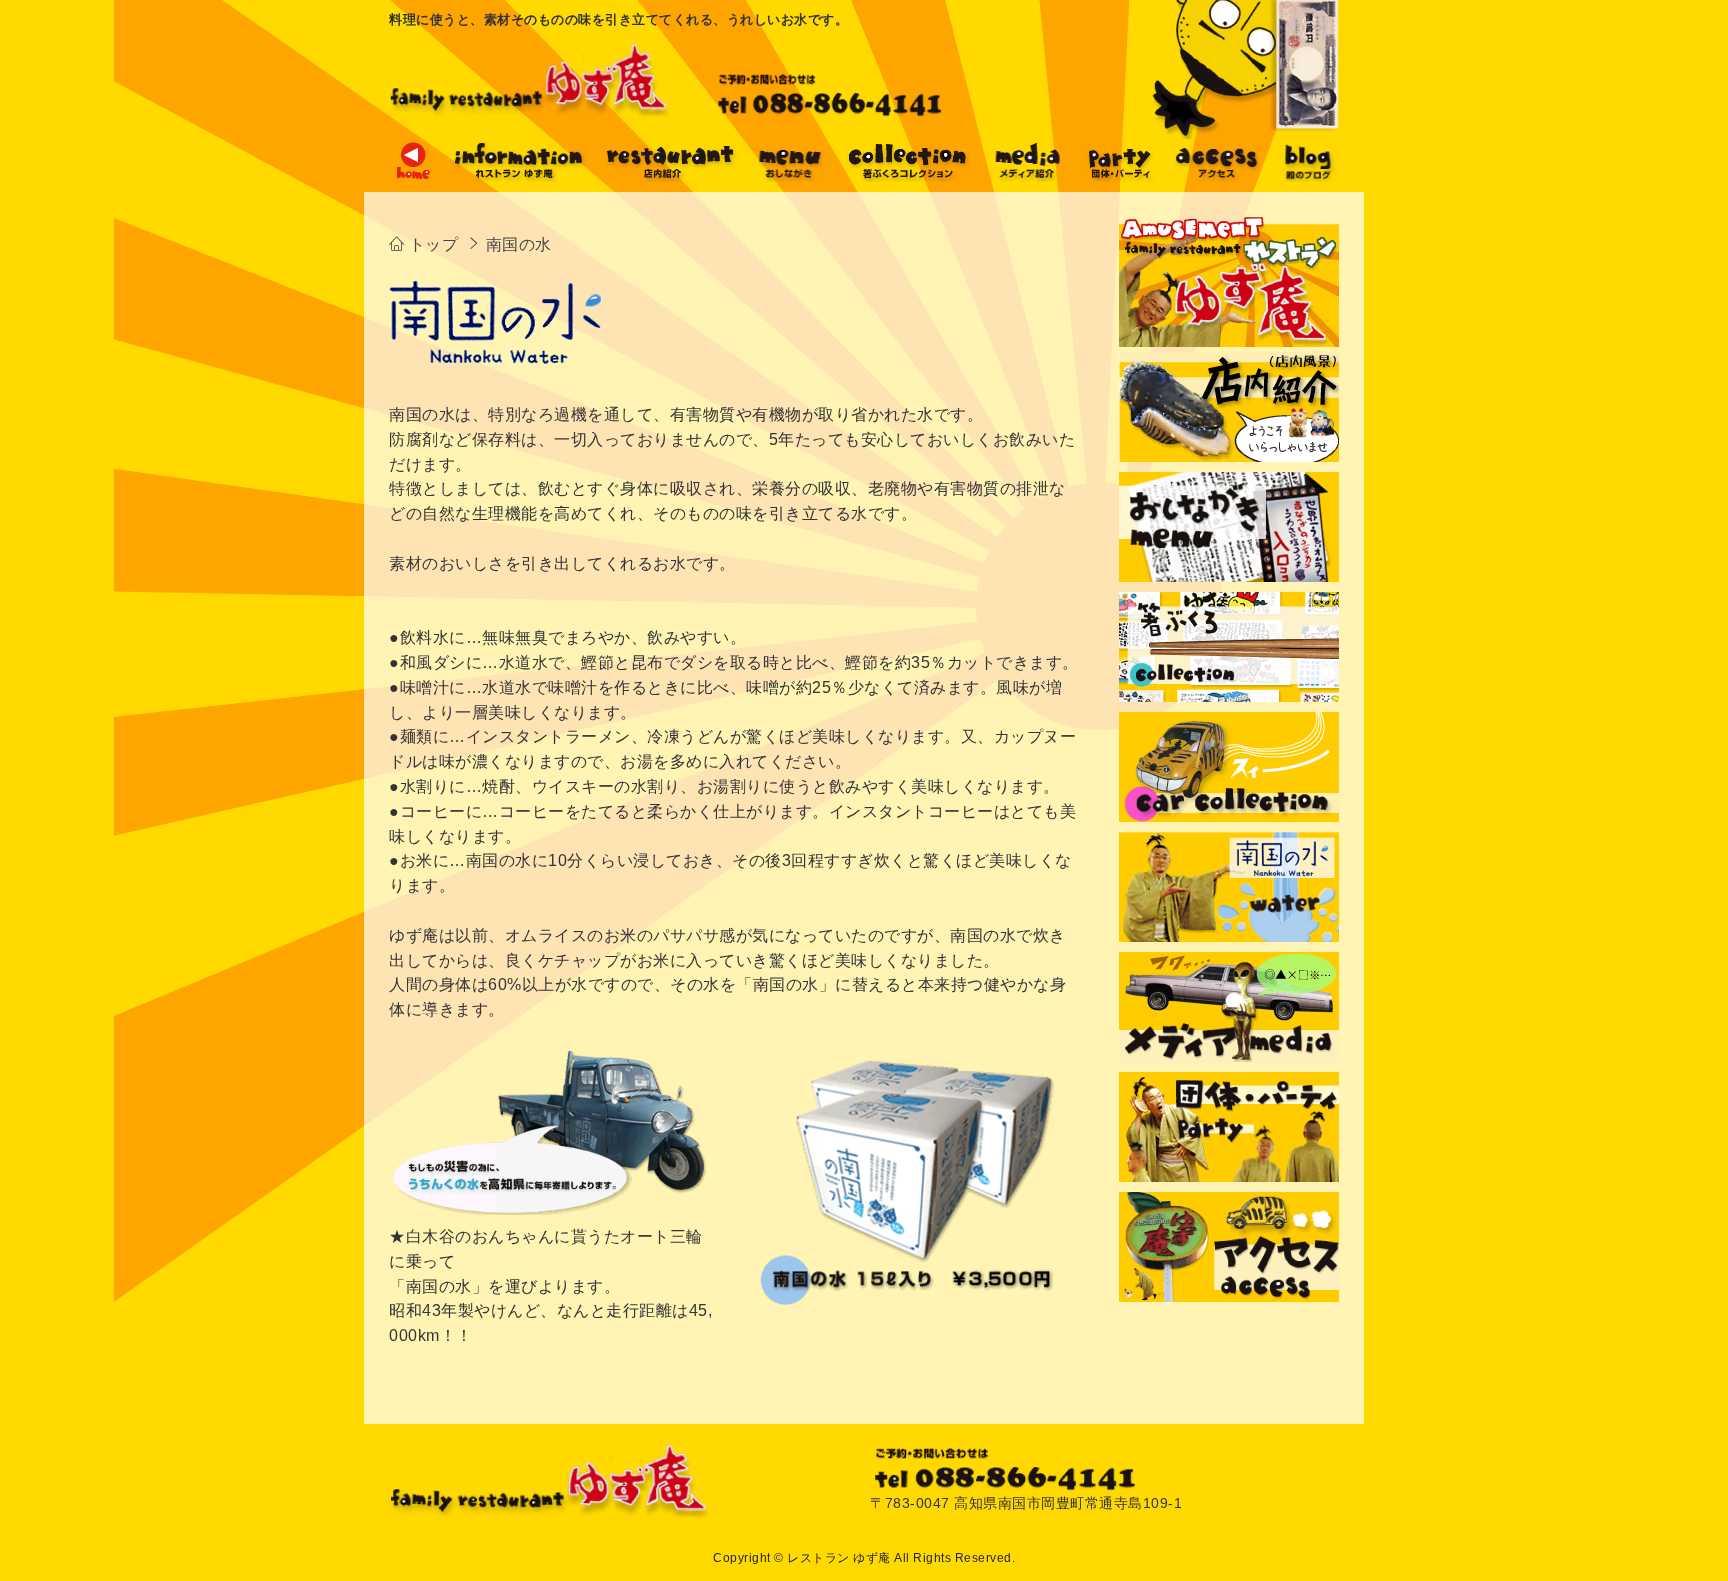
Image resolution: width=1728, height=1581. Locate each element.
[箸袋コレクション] (908, 177)
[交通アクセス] (1229, 1247)
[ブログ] (1308, 177)
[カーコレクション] (1229, 767)
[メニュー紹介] (790, 177)
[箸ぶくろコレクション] (1229, 647)
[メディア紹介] (1028, 177)
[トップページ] (413, 177)
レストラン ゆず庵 (839, 1558)
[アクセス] (1217, 177)
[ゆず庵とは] (519, 177)
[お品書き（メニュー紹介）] (1229, 527)
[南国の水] (1229, 887)
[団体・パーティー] (1119, 177)
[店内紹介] (670, 177)
